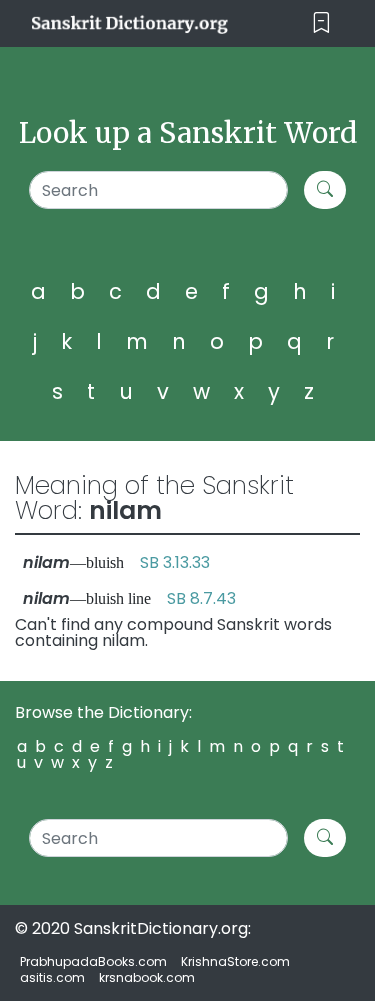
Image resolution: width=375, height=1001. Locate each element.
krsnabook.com (147, 977)
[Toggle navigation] (321, 23)
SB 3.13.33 (175, 562)
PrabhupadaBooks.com (93, 961)
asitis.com (52, 977)
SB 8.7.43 (201, 598)
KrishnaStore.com (235, 961)
